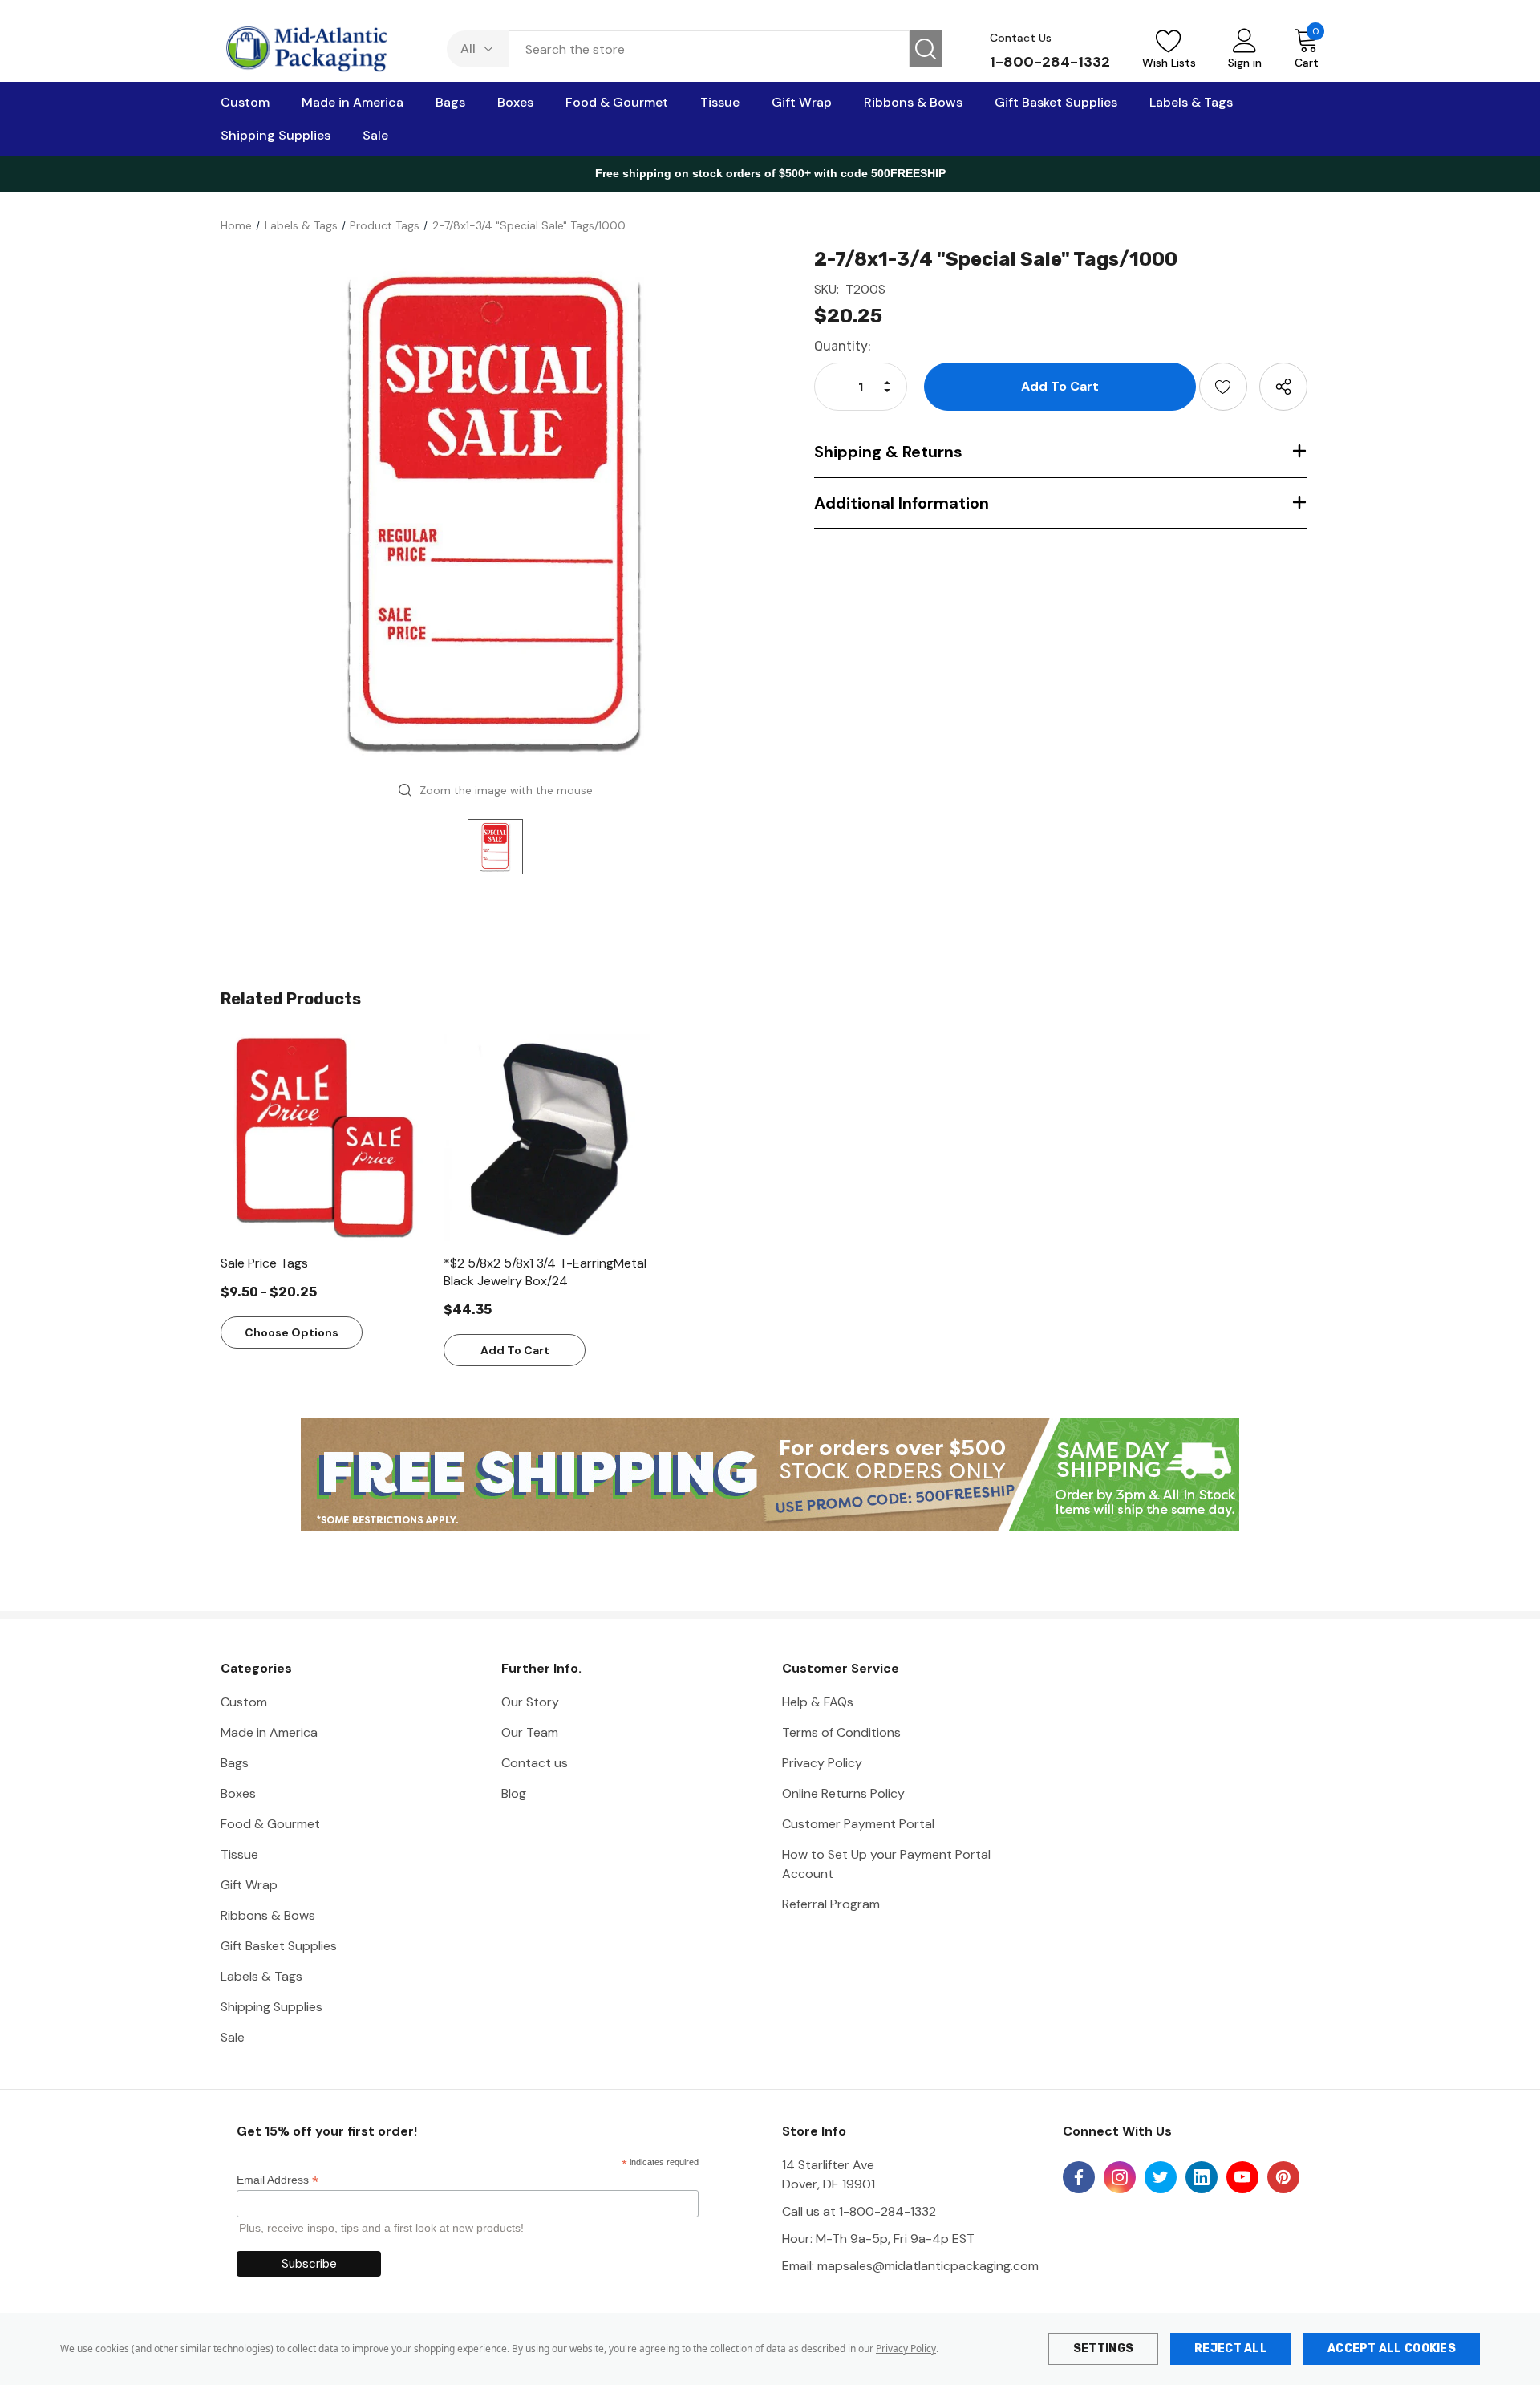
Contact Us (1021, 38)
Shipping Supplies (272, 2007)
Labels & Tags (261, 1976)
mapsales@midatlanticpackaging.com (928, 2266)
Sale (233, 2037)
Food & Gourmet (270, 1824)
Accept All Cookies (1392, 2348)
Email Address (278, 2180)
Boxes (238, 1793)
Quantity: (843, 346)
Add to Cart (515, 1350)
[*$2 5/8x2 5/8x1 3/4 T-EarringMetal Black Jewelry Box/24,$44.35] (547, 1138)
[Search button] (926, 49)
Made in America (269, 1732)
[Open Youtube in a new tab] (1242, 2177)
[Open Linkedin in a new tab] (1202, 2177)
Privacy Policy (906, 2348)
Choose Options (292, 1332)
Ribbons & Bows (268, 1915)
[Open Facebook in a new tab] (1079, 2177)
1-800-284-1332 (1050, 62)
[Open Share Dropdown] (1283, 387)
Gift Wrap (249, 1885)
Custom (244, 1702)
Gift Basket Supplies (279, 1946)
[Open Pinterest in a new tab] (1283, 2177)
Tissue (239, 1854)
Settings (1103, 2348)
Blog (514, 1793)
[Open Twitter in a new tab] (1161, 2177)
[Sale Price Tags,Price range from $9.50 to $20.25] (324, 1138)
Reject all (1231, 2348)
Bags (235, 1763)
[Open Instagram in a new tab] (1120, 2177)
